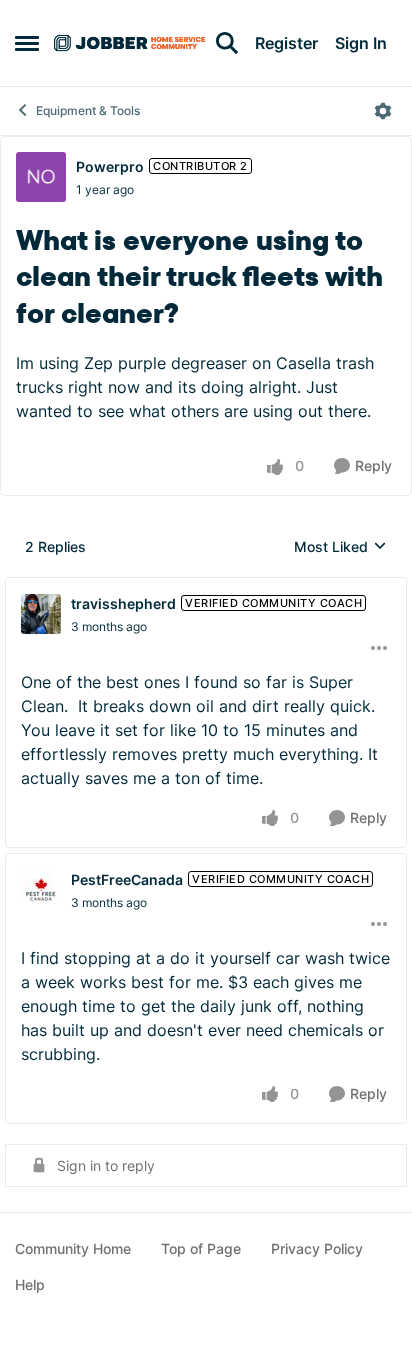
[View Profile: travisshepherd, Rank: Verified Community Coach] (41, 614)
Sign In (361, 43)
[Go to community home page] (129, 43)
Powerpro (110, 166)
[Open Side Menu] (27, 43)
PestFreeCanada (127, 879)
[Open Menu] (383, 111)
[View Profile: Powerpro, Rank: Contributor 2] (41, 177)
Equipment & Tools (88, 110)
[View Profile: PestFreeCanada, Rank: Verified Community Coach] (41, 890)
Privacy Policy (317, 1248)
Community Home (73, 1248)
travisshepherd (123, 603)
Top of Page (201, 1248)
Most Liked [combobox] (340, 547)
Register (286, 43)
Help (30, 1284)
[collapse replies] (206, 587)
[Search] (227, 43)
